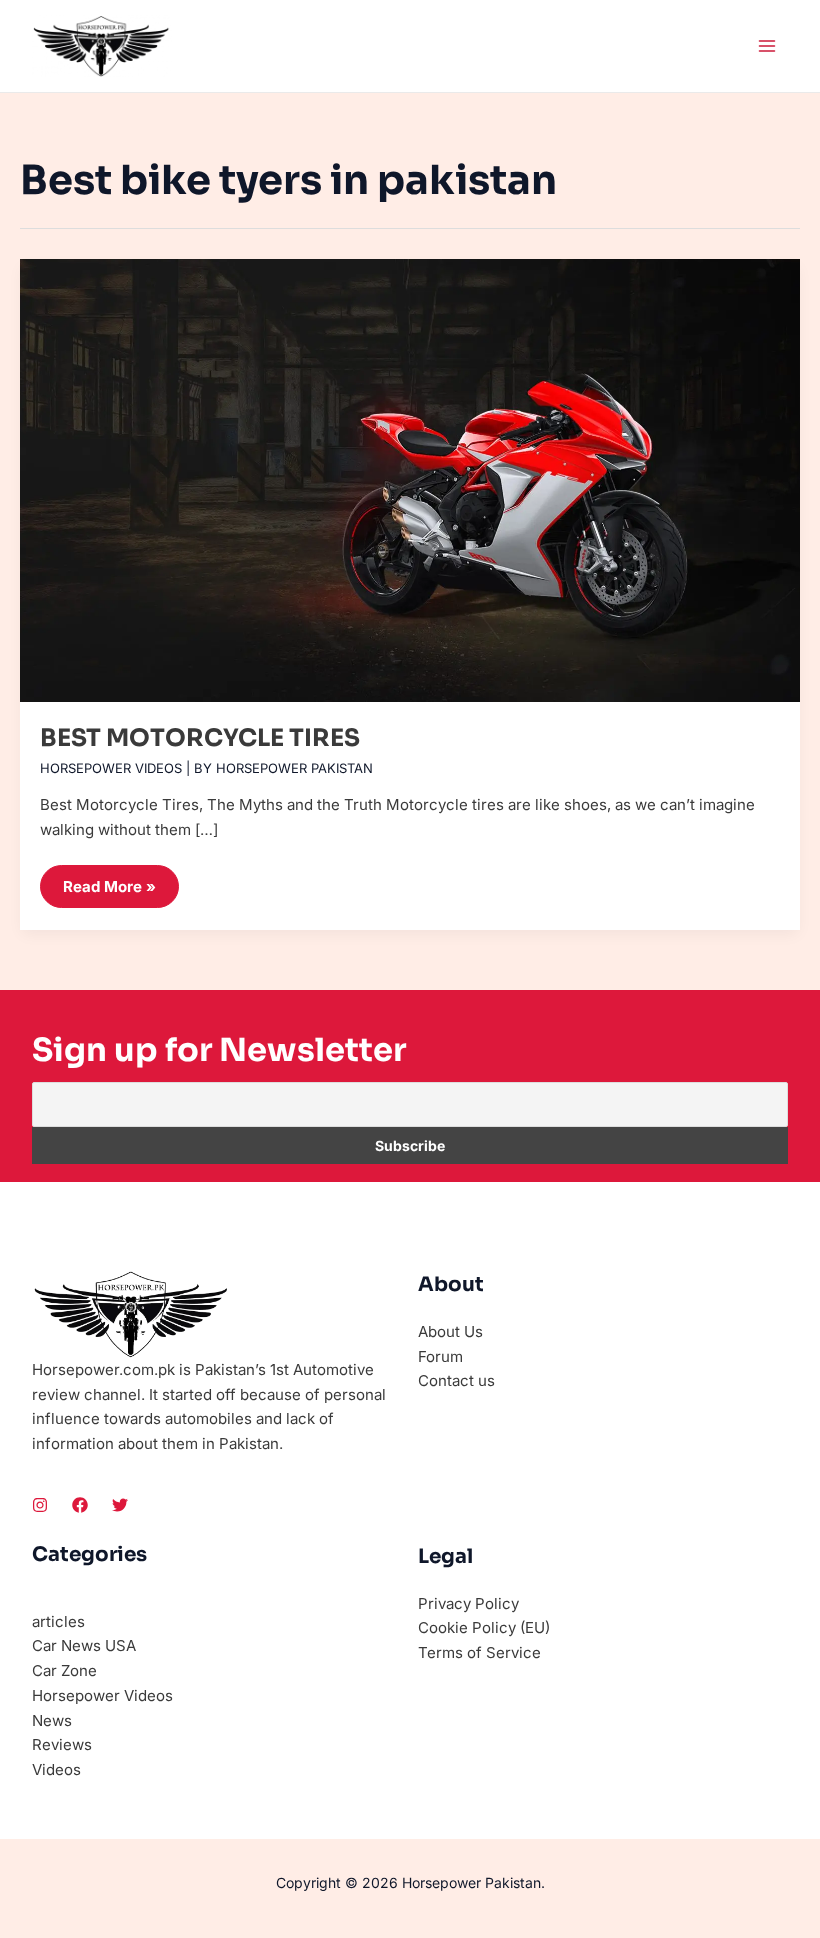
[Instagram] (40, 1505)
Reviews (62, 1744)
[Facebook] (80, 1505)
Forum (440, 1356)
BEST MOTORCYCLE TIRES (200, 738)
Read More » (115, 880)
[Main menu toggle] (767, 46)
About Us (450, 1331)
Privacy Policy (468, 1603)
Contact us (456, 1380)
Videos (56, 1769)
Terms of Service (479, 1652)
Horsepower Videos (111, 768)
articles (58, 1621)
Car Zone (64, 1670)
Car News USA (84, 1645)
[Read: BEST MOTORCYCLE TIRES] (410, 472)
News (52, 1720)
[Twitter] (120, 1505)
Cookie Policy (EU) (484, 1627)
